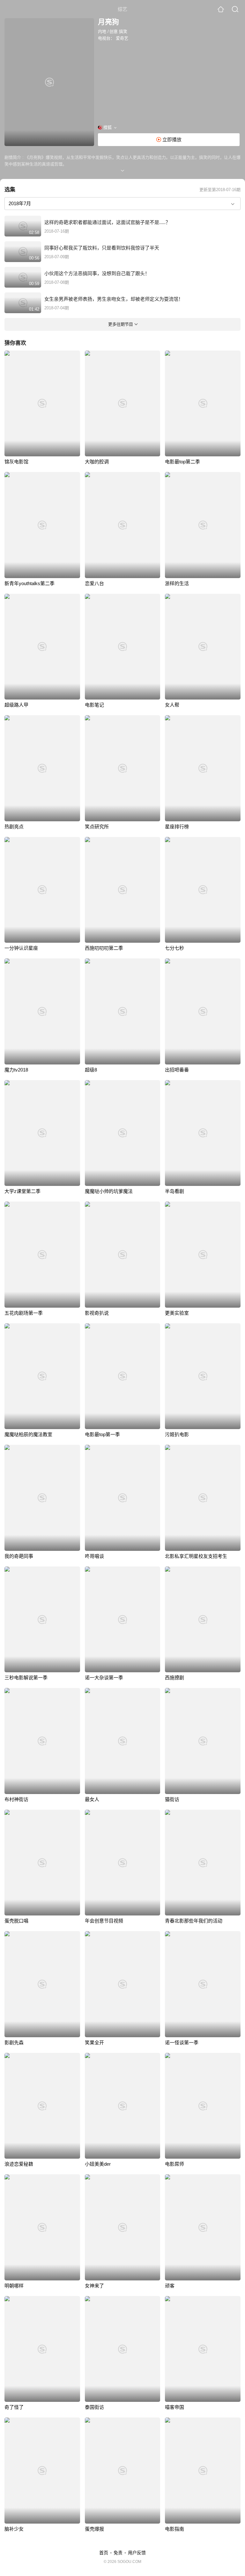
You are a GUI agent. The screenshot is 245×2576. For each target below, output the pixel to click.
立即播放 (171, 139)
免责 (118, 2553)
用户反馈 (137, 2553)
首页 (104, 2553)
